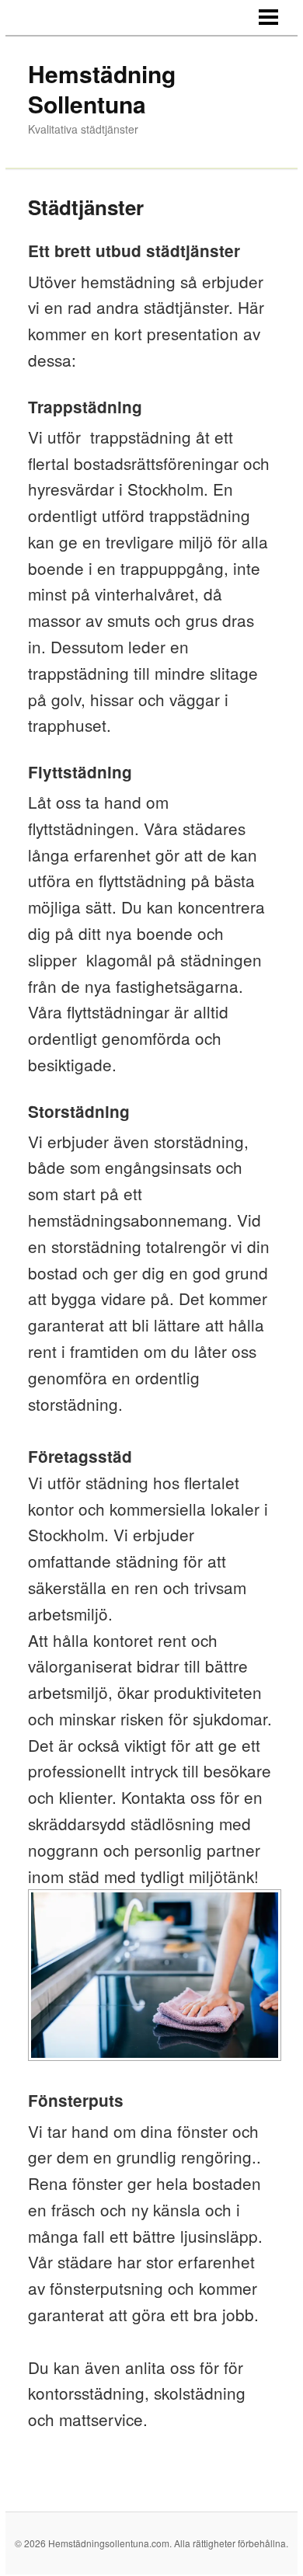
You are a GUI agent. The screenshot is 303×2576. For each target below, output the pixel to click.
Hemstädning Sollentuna (102, 89)
